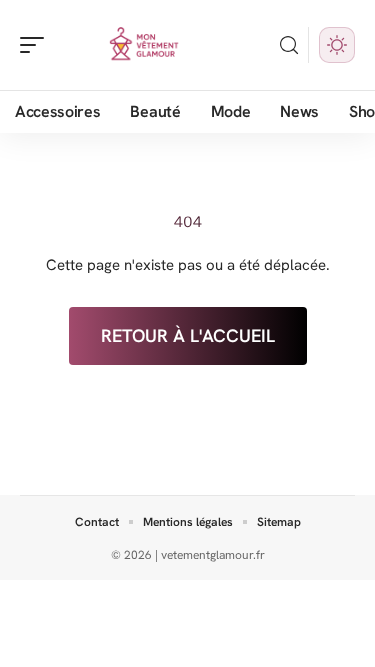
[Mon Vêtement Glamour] (144, 45)
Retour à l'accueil (188, 335)
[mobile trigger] (37, 45)
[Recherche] (289, 45)
